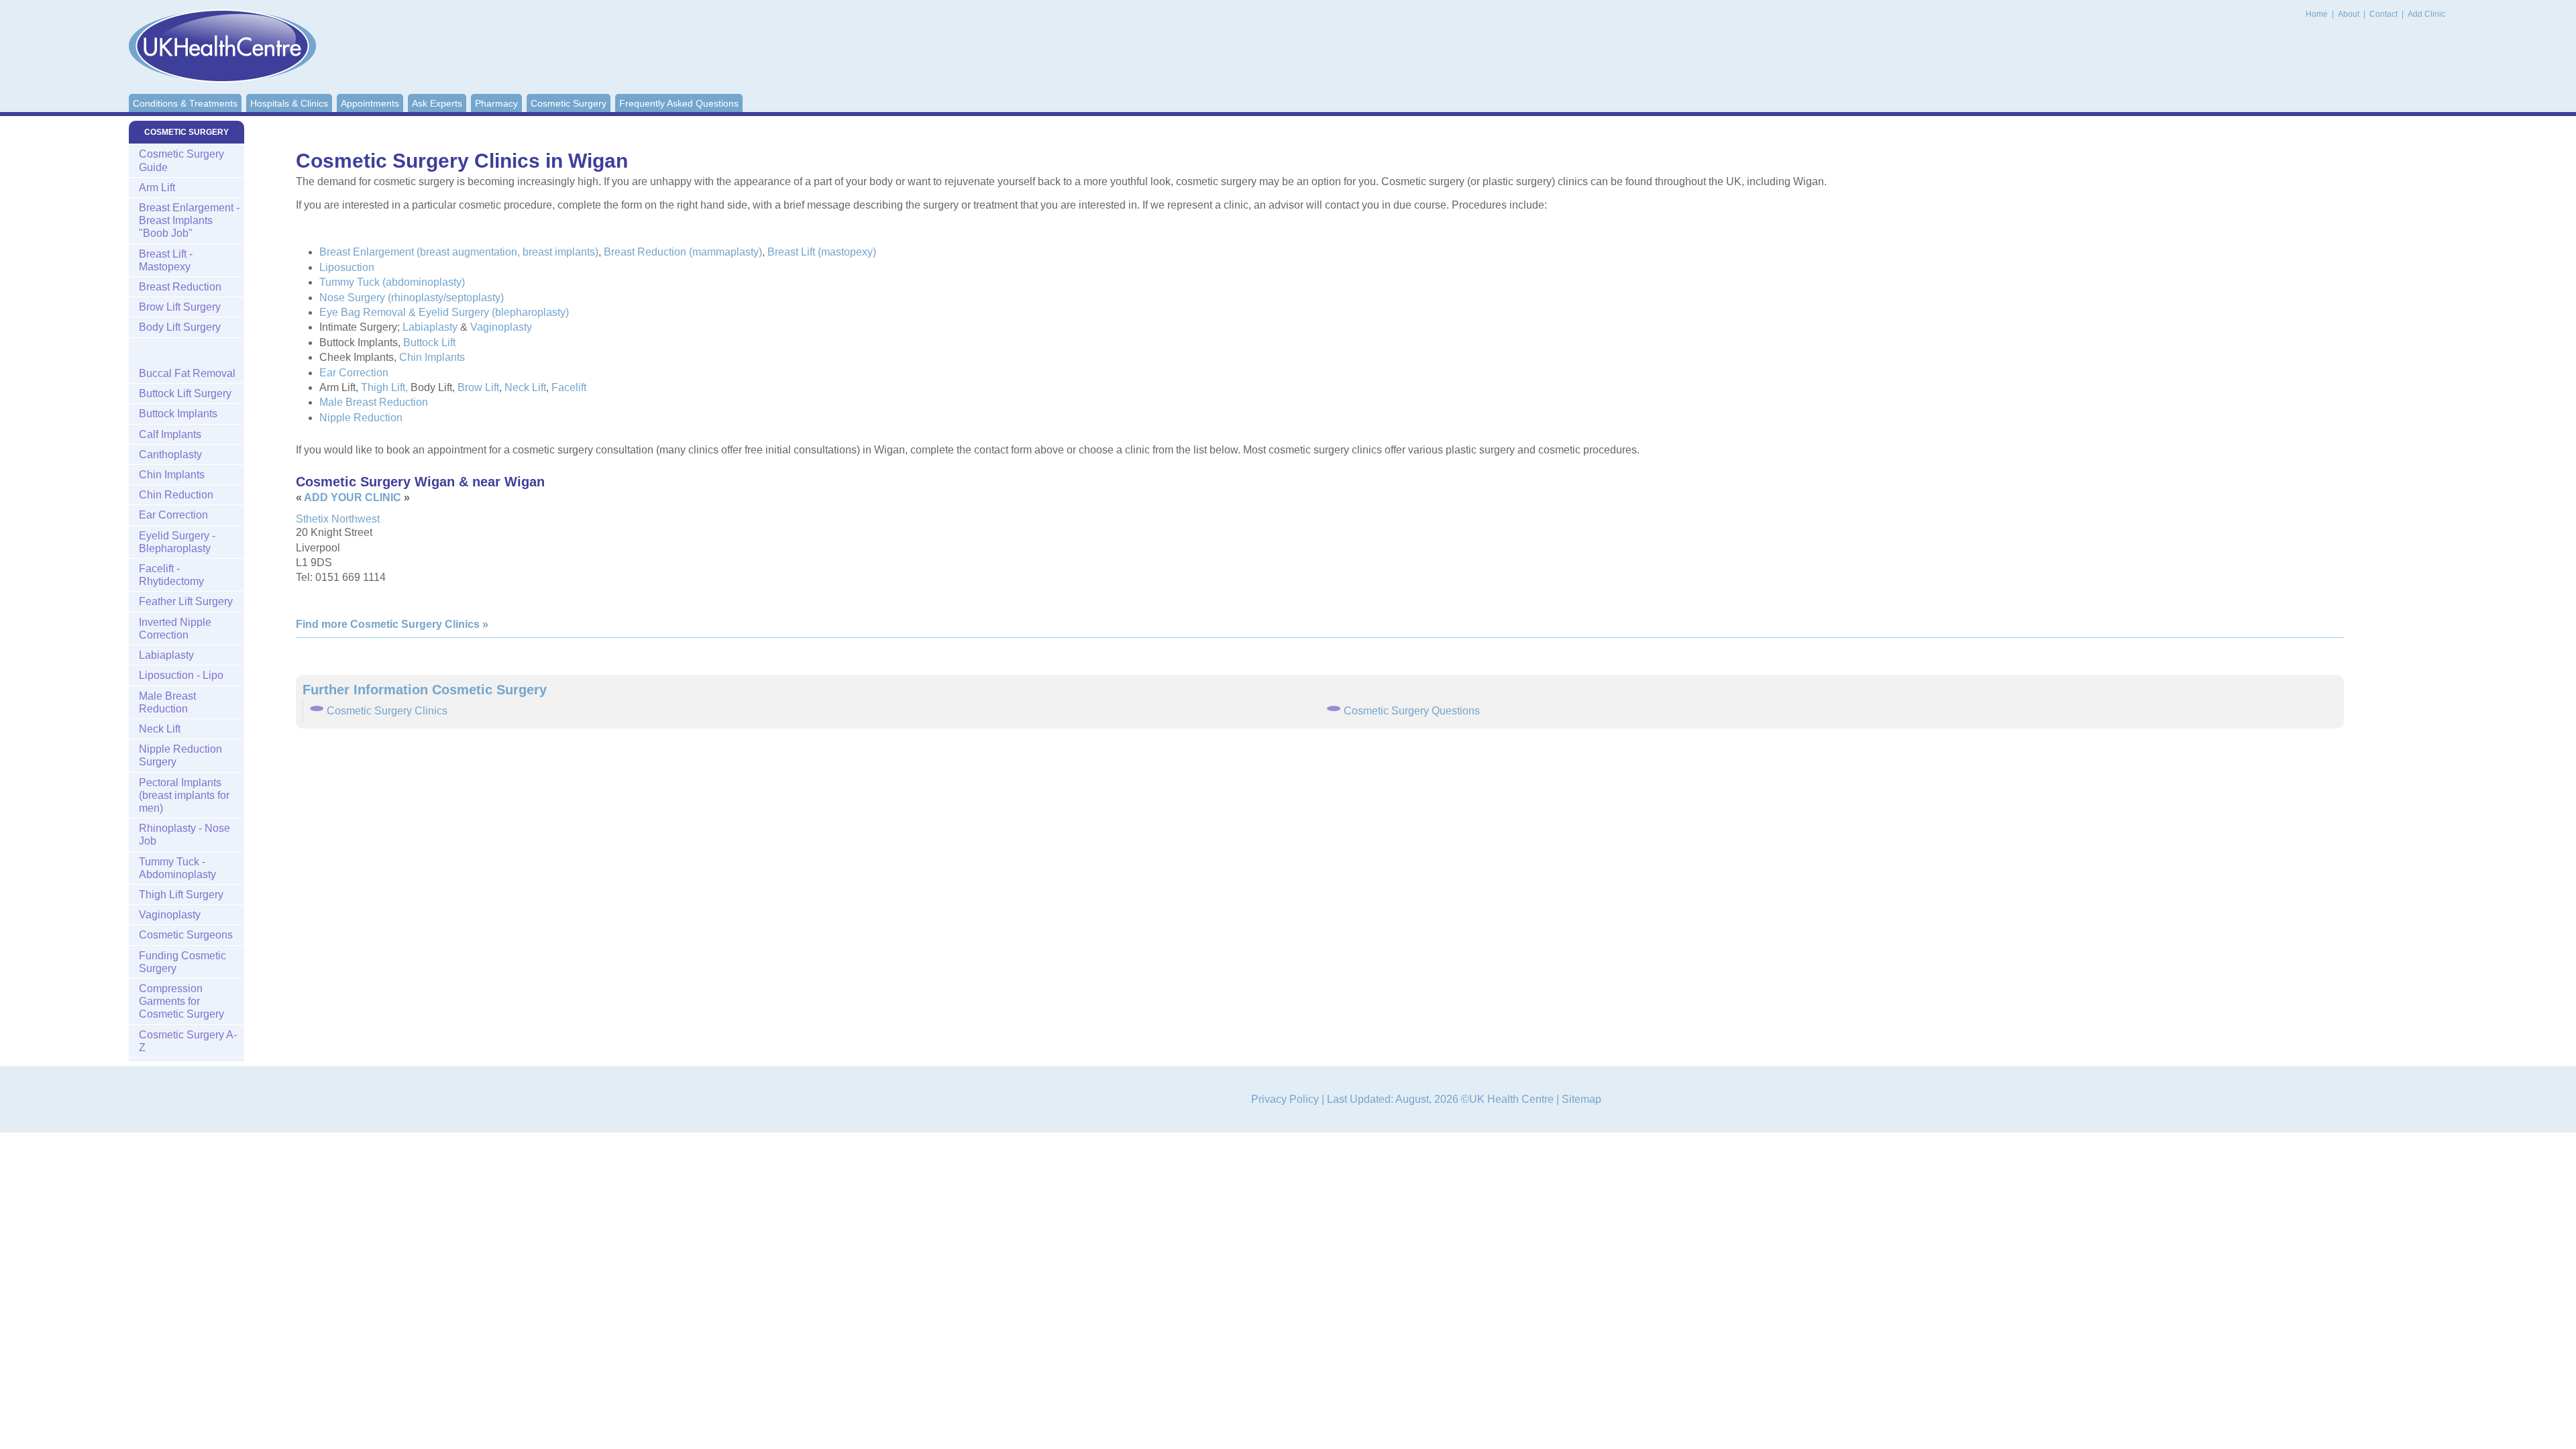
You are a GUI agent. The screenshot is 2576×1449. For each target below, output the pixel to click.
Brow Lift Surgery (180, 307)
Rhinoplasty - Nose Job (184, 835)
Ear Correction (354, 373)
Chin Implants (432, 357)
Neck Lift (525, 387)
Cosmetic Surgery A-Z (188, 1041)
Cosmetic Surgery (569, 103)
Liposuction (347, 267)
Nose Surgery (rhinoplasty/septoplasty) (412, 298)
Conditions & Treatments (185, 103)
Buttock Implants (178, 414)
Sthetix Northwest (338, 519)
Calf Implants (170, 434)
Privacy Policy (1285, 1099)
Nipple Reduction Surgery (180, 755)
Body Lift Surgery (180, 327)
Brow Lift (478, 387)
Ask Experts (437, 103)
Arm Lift (157, 187)
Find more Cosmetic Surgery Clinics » (392, 624)
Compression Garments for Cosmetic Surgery (181, 1001)
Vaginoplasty (501, 327)
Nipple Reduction (361, 418)
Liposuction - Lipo (181, 675)
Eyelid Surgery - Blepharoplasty (177, 542)
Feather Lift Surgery (186, 601)
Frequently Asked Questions (679, 103)
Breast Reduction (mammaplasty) (683, 252)
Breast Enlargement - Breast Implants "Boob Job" (189, 220)
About (2350, 14)
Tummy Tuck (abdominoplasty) (392, 282)
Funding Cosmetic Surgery (182, 962)
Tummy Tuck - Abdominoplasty (177, 868)
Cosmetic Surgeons (186, 935)
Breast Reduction (180, 287)
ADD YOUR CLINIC (353, 497)
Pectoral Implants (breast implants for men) (184, 795)
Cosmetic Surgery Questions (1412, 711)
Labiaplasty (430, 327)
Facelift (569, 387)
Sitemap (1581, 1099)
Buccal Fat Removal (187, 373)
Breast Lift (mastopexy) (822, 252)
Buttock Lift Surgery (185, 393)
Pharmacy (496, 103)
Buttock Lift (429, 342)
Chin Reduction (176, 495)
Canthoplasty (170, 454)
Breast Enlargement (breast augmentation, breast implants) (459, 252)
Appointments (370, 103)
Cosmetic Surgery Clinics (387, 711)
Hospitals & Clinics (289, 103)
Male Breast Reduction (374, 402)
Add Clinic (2426, 14)
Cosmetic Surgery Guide (181, 160)
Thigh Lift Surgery (181, 895)
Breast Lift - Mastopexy (166, 260)
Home (2317, 14)
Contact (2384, 14)
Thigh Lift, (384, 387)
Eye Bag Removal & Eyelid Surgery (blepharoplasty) (444, 312)
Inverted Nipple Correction (175, 629)
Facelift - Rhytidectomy (171, 575)
